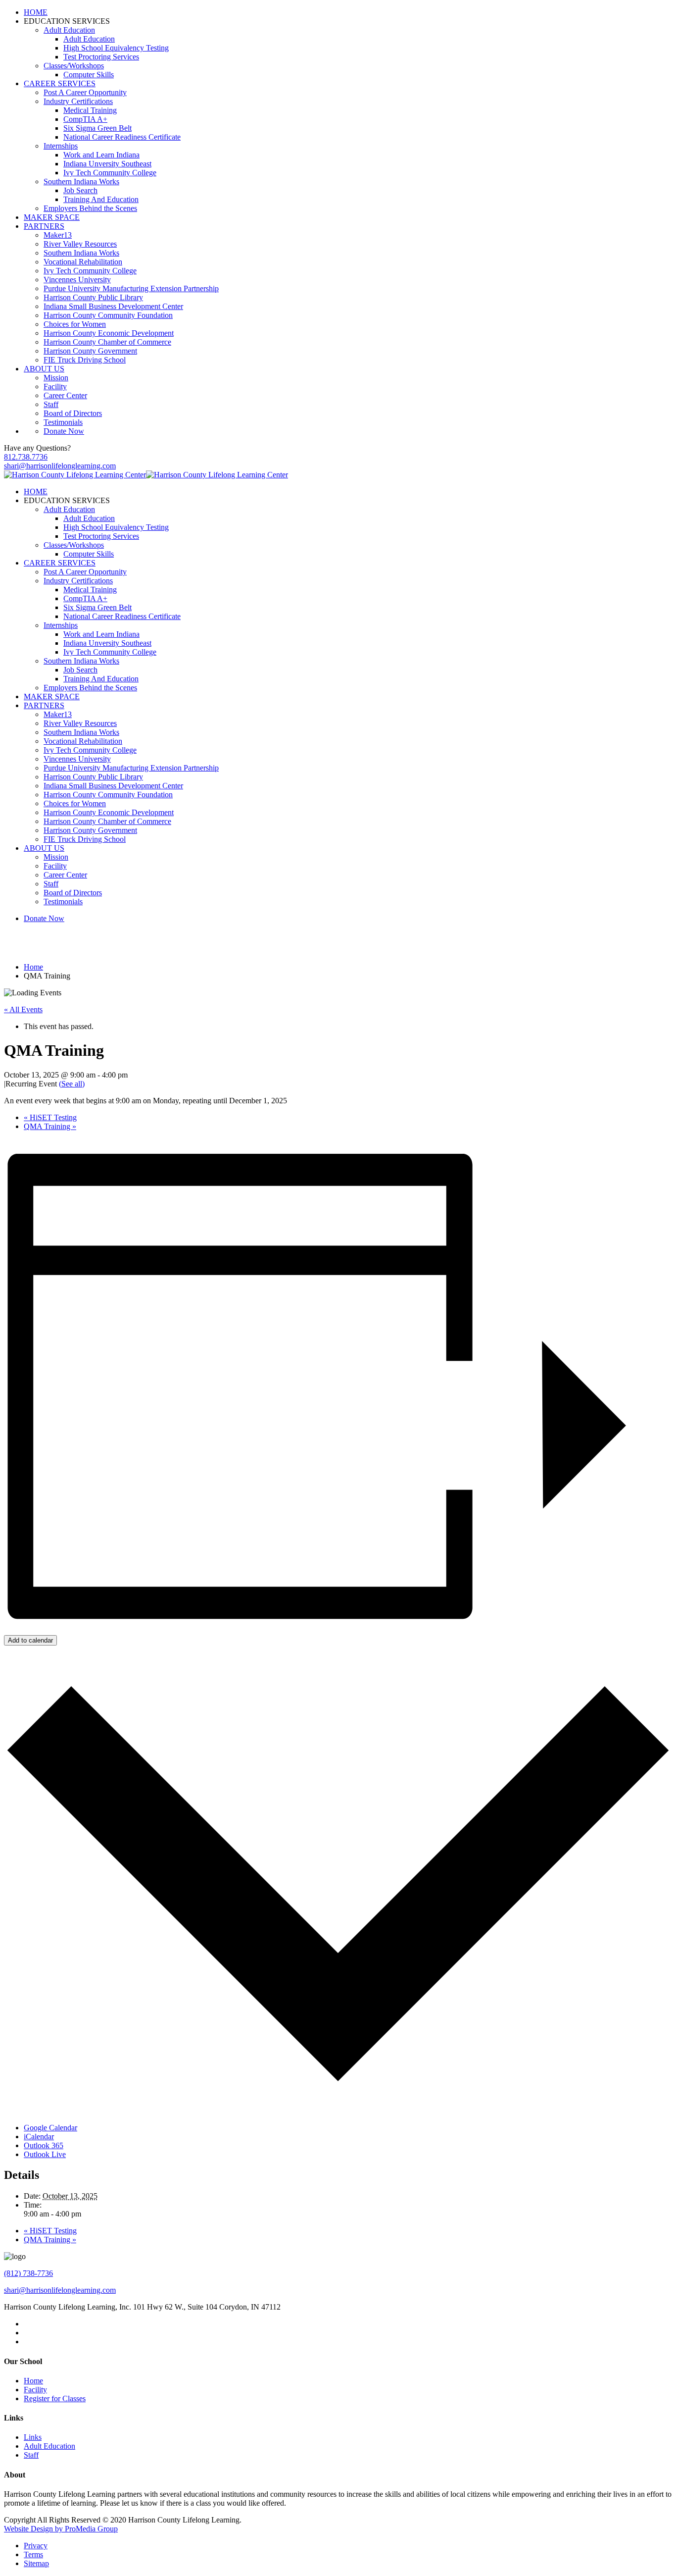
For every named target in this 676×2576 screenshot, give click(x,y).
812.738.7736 (26, 457)
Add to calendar (30, 1640)
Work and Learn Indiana (101, 155)
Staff (51, 404)
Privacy (36, 2546)
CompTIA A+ (85, 119)
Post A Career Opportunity (85, 92)
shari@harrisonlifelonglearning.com (60, 466)
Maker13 (58, 235)
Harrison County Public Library (93, 297)
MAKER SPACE (52, 217)
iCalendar (39, 2137)
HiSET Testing (50, 1117)
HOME (36, 12)
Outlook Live (45, 2154)
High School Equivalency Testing (116, 48)
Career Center (65, 395)
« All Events (23, 1009)
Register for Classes (55, 2398)
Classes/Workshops (74, 66)
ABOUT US (44, 369)
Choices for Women (75, 324)
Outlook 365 (44, 2145)
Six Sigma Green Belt (97, 128)
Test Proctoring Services (101, 57)
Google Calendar (50, 2128)
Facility (55, 386)
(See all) (72, 1084)
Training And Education (101, 199)
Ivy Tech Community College (110, 173)
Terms (33, 2554)
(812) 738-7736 (28, 2273)
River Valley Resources (80, 244)
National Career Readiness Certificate (122, 137)
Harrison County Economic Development (109, 333)
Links (33, 2437)
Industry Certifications (78, 101)
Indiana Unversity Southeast (107, 164)
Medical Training (90, 110)
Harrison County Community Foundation (108, 315)
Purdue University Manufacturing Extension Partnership (131, 288)
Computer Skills (89, 75)
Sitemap (36, 2563)
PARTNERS (44, 226)
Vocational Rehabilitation (83, 262)
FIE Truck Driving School (85, 360)
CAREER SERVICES (60, 83)
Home (33, 2381)
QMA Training (50, 1126)
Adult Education (69, 30)
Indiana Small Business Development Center (113, 306)
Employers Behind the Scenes (90, 208)
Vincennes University (77, 280)
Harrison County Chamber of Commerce (107, 342)
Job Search (80, 190)
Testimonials (63, 422)
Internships (61, 146)
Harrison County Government (90, 351)
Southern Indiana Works (81, 181)
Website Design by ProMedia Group (61, 2529)
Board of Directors (73, 413)
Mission (56, 378)
